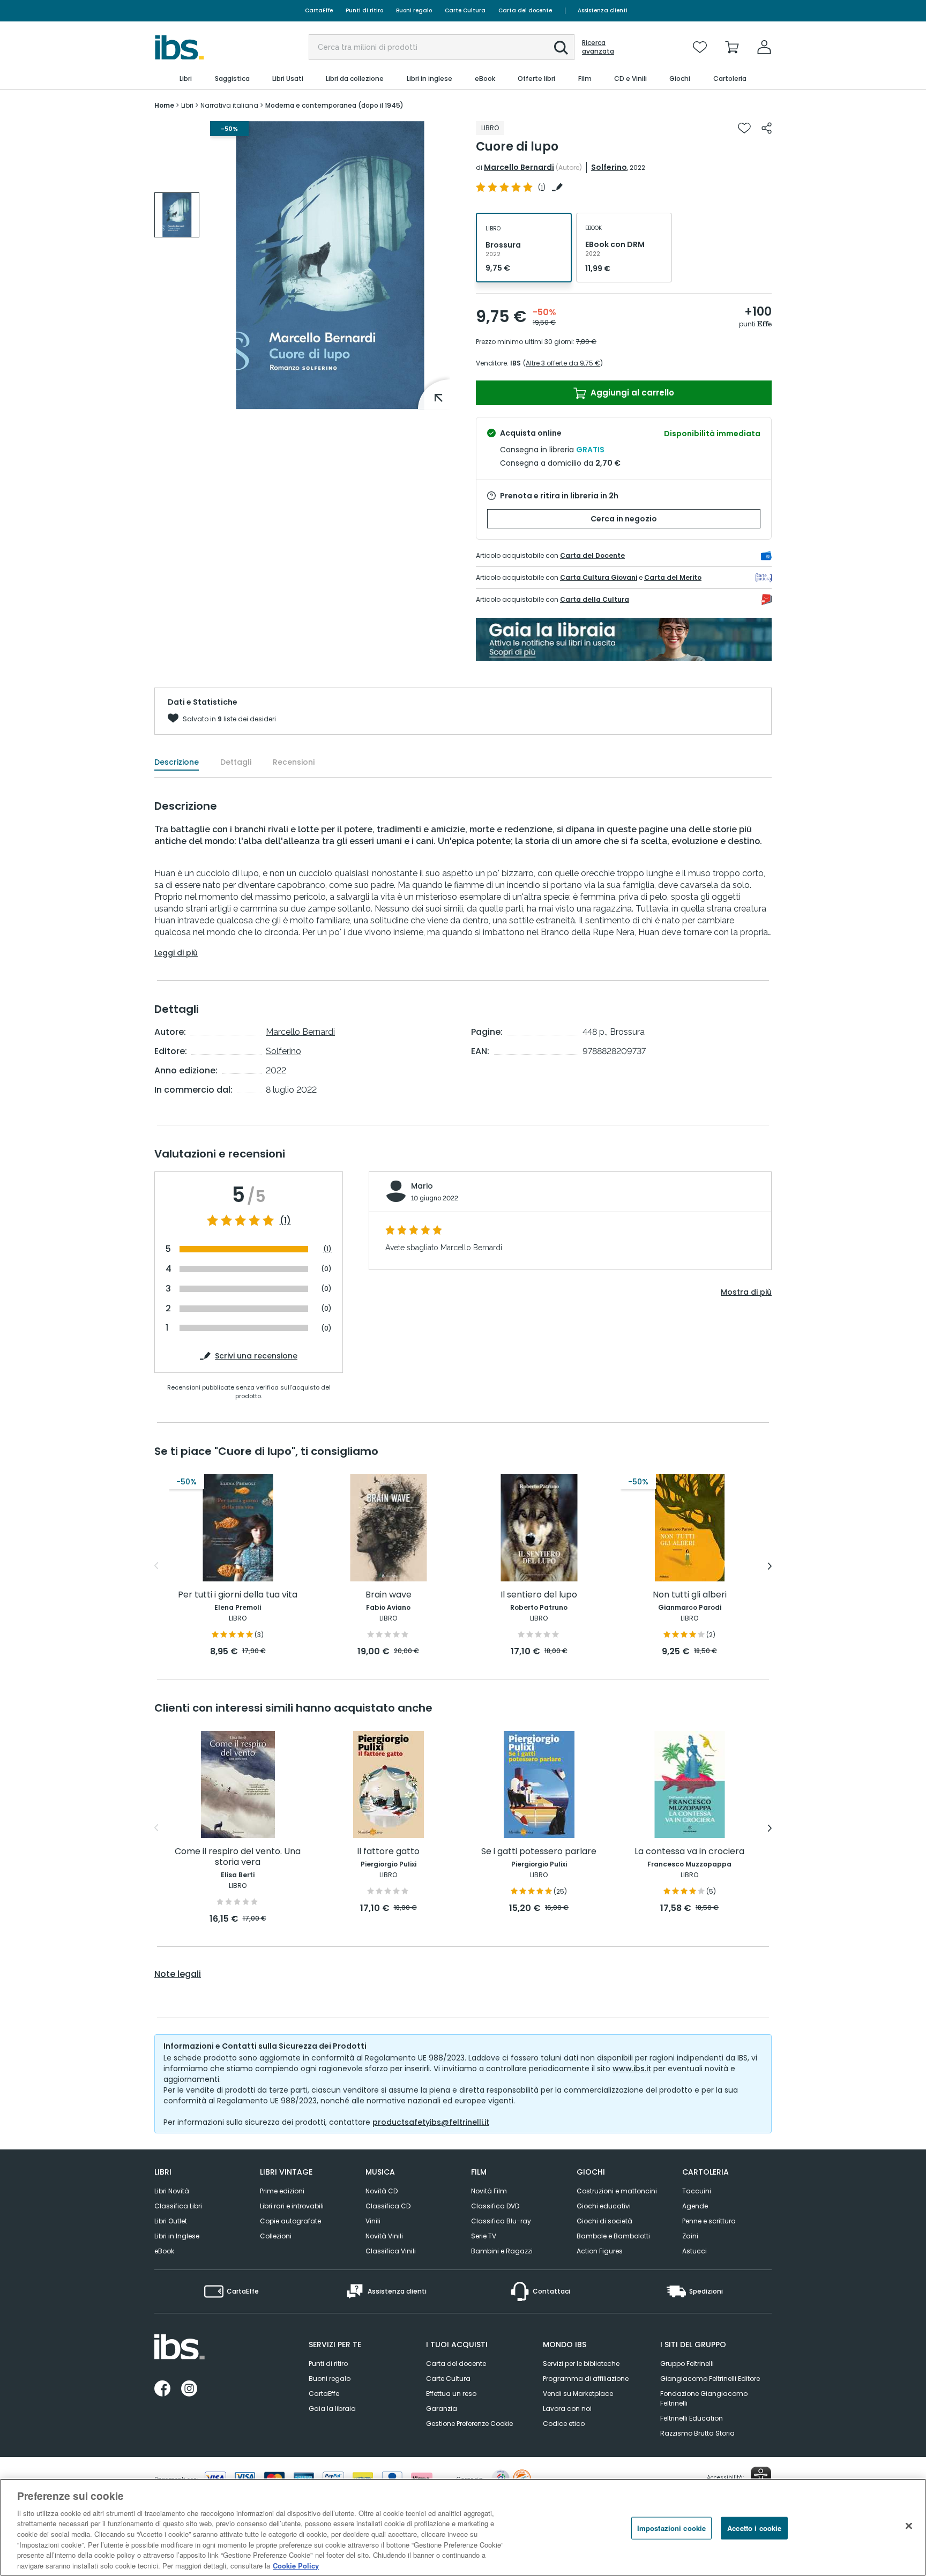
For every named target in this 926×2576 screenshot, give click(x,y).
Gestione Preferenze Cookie (469, 2424)
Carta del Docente (592, 555)
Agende (695, 2206)
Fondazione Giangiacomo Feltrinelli (704, 2398)
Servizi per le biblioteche (581, 2364)
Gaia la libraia (332, 2409)
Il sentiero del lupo (539, 1595)
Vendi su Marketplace (578, 2394)
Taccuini (697, 2191)
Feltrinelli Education (692, 2418)
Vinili (373, 2221)
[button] (561, 48)
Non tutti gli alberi (690, 1595)
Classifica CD (388, 2206)
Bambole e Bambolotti (613, 2236)
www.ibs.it (632, 2069)
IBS (516, 363)
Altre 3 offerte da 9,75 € (563, 363)
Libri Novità (172, 2191)
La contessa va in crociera (689, 1852)
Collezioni (276, 2236)
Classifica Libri (178, 2206)
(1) (285, 1221)
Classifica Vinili (391, 2251)
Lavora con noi (567, 2409)
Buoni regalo (414, 10)
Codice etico (564, 2424)
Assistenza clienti (603, 10)
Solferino (609, 167)
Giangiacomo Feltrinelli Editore (710, 2379)
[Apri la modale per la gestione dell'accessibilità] (761, 2477)
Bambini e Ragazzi (502, 2251)
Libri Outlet (171, 2221)
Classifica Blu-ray (501, 2221)
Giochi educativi (604, 2206)
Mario (422, 1186)
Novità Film (489, 2191)
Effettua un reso (451, 2394)
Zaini (690, 2236)
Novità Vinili (384, 2236)
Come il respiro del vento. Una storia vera (238, 1857)
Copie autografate (290, 2221)
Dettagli (236, 762)
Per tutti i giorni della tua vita (238, 1595)
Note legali (178, 1974)
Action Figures (600, 2251)
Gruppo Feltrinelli (687, 2364)
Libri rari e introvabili (292, 2206)
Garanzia (442, 2409)
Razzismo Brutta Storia (697, 2433)
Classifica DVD (495, 2206)
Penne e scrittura (709, 2221)
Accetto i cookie (754, 2528)
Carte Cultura (465, 10)
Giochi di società (604, 2221)
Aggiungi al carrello (631, 393)
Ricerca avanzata (598, 47)
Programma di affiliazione (586, 2379)
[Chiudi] (909, 2526)
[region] (463, 2527)
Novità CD (382, 2191)
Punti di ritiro (364, 10)
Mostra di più (746, 1292)
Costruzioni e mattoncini (617, 2191)
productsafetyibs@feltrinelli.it (431, 2122)
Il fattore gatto (388, 1852)
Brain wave (389, 1595)
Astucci (694, 2251)
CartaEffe (319, 10)
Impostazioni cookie (671, 2528)
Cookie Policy (296, 2565)
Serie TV (484, 2236)
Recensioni (294, 762)
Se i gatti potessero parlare (539, 1852)
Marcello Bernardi (519, 167)
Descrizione (177, 762)
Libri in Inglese (177, 2236)
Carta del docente (525, 10)
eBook (164, 2251)
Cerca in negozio (624, 519)
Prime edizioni (282, 2191)
